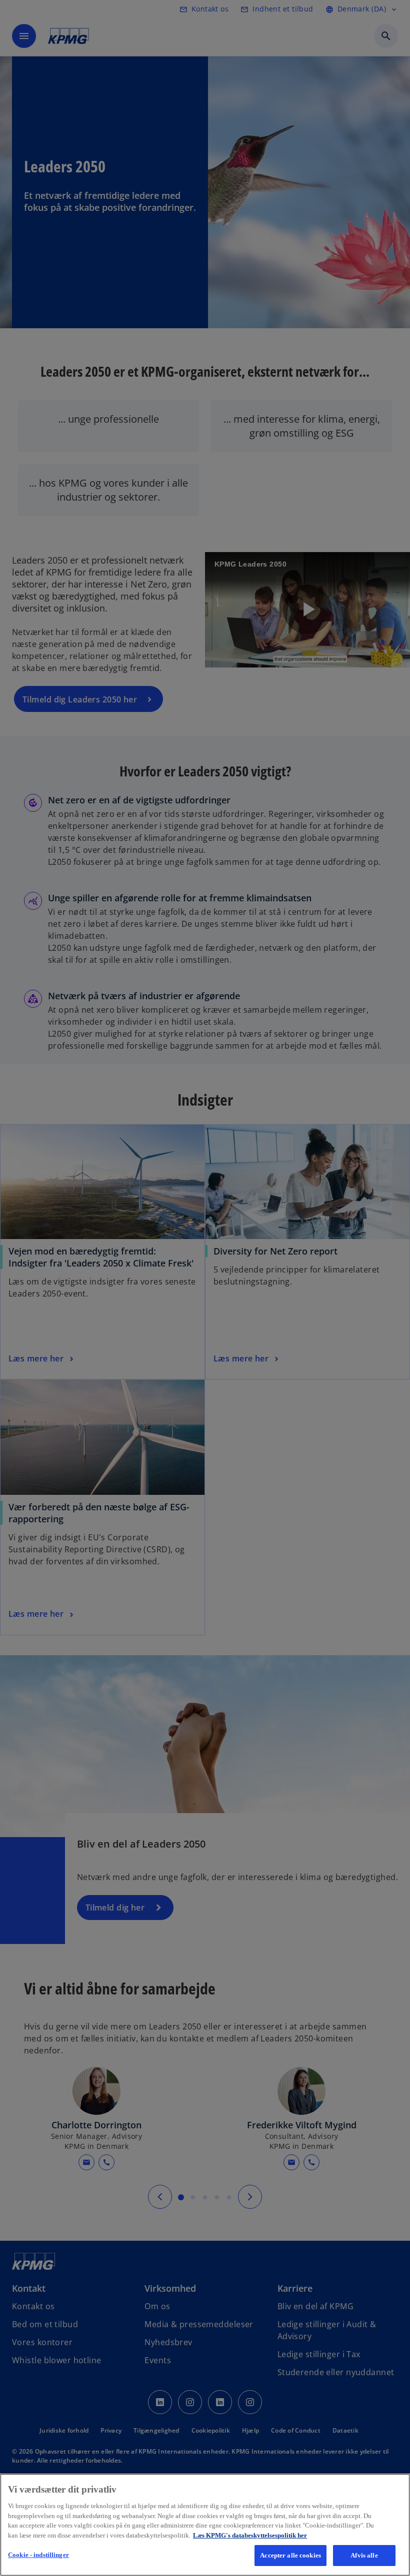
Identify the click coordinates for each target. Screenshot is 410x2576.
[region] (205, 2525)
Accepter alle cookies (290, 2555)
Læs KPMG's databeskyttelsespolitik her (250, 2535)
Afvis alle (364, 2555)
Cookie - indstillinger (38, 2555)
